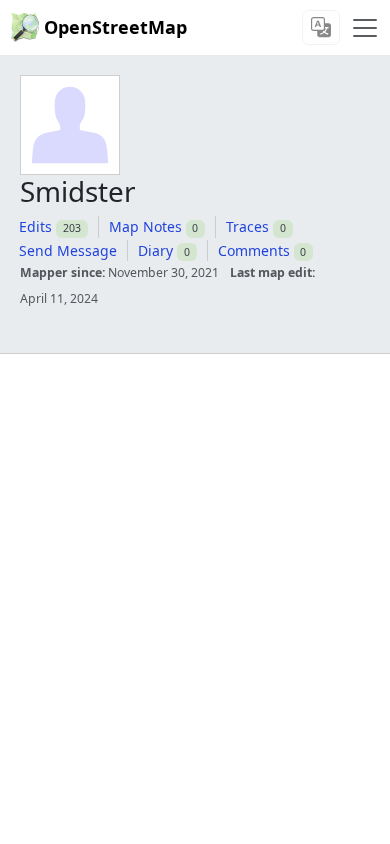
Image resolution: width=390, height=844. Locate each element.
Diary (155, 250)
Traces (247, 226)
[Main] (365, 28)
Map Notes (145, 226)
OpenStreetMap (115, 27)
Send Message (68, 250)
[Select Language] (321, 27)
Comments (254, 250)
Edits (35, 226)
